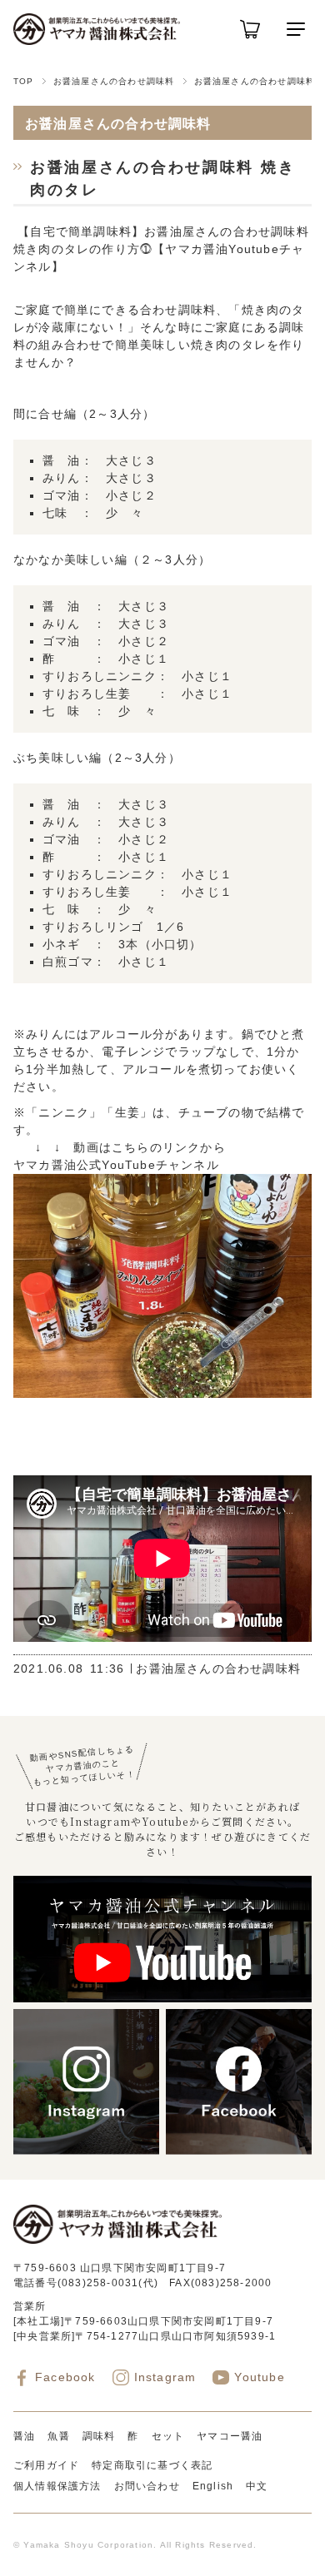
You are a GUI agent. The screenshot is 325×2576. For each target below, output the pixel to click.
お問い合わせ (147, 2486)
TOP (24, 81)
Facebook (65, 2377)
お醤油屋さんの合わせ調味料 (114, 81)
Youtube (259, 2377)
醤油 (24, 2436)
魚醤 (58, 2436)
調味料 (99, 2436)
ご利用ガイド (46, 2465)
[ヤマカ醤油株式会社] (97, 29)
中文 (257, 2486)
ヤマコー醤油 (230, 2436)
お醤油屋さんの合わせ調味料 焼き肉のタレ (162, 179)
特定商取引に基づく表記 (152, 2465)
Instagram (165, 2377)
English (213, 2486)
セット (168, 2436)
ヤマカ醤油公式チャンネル (116, 1165)
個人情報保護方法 (57, 2486)
